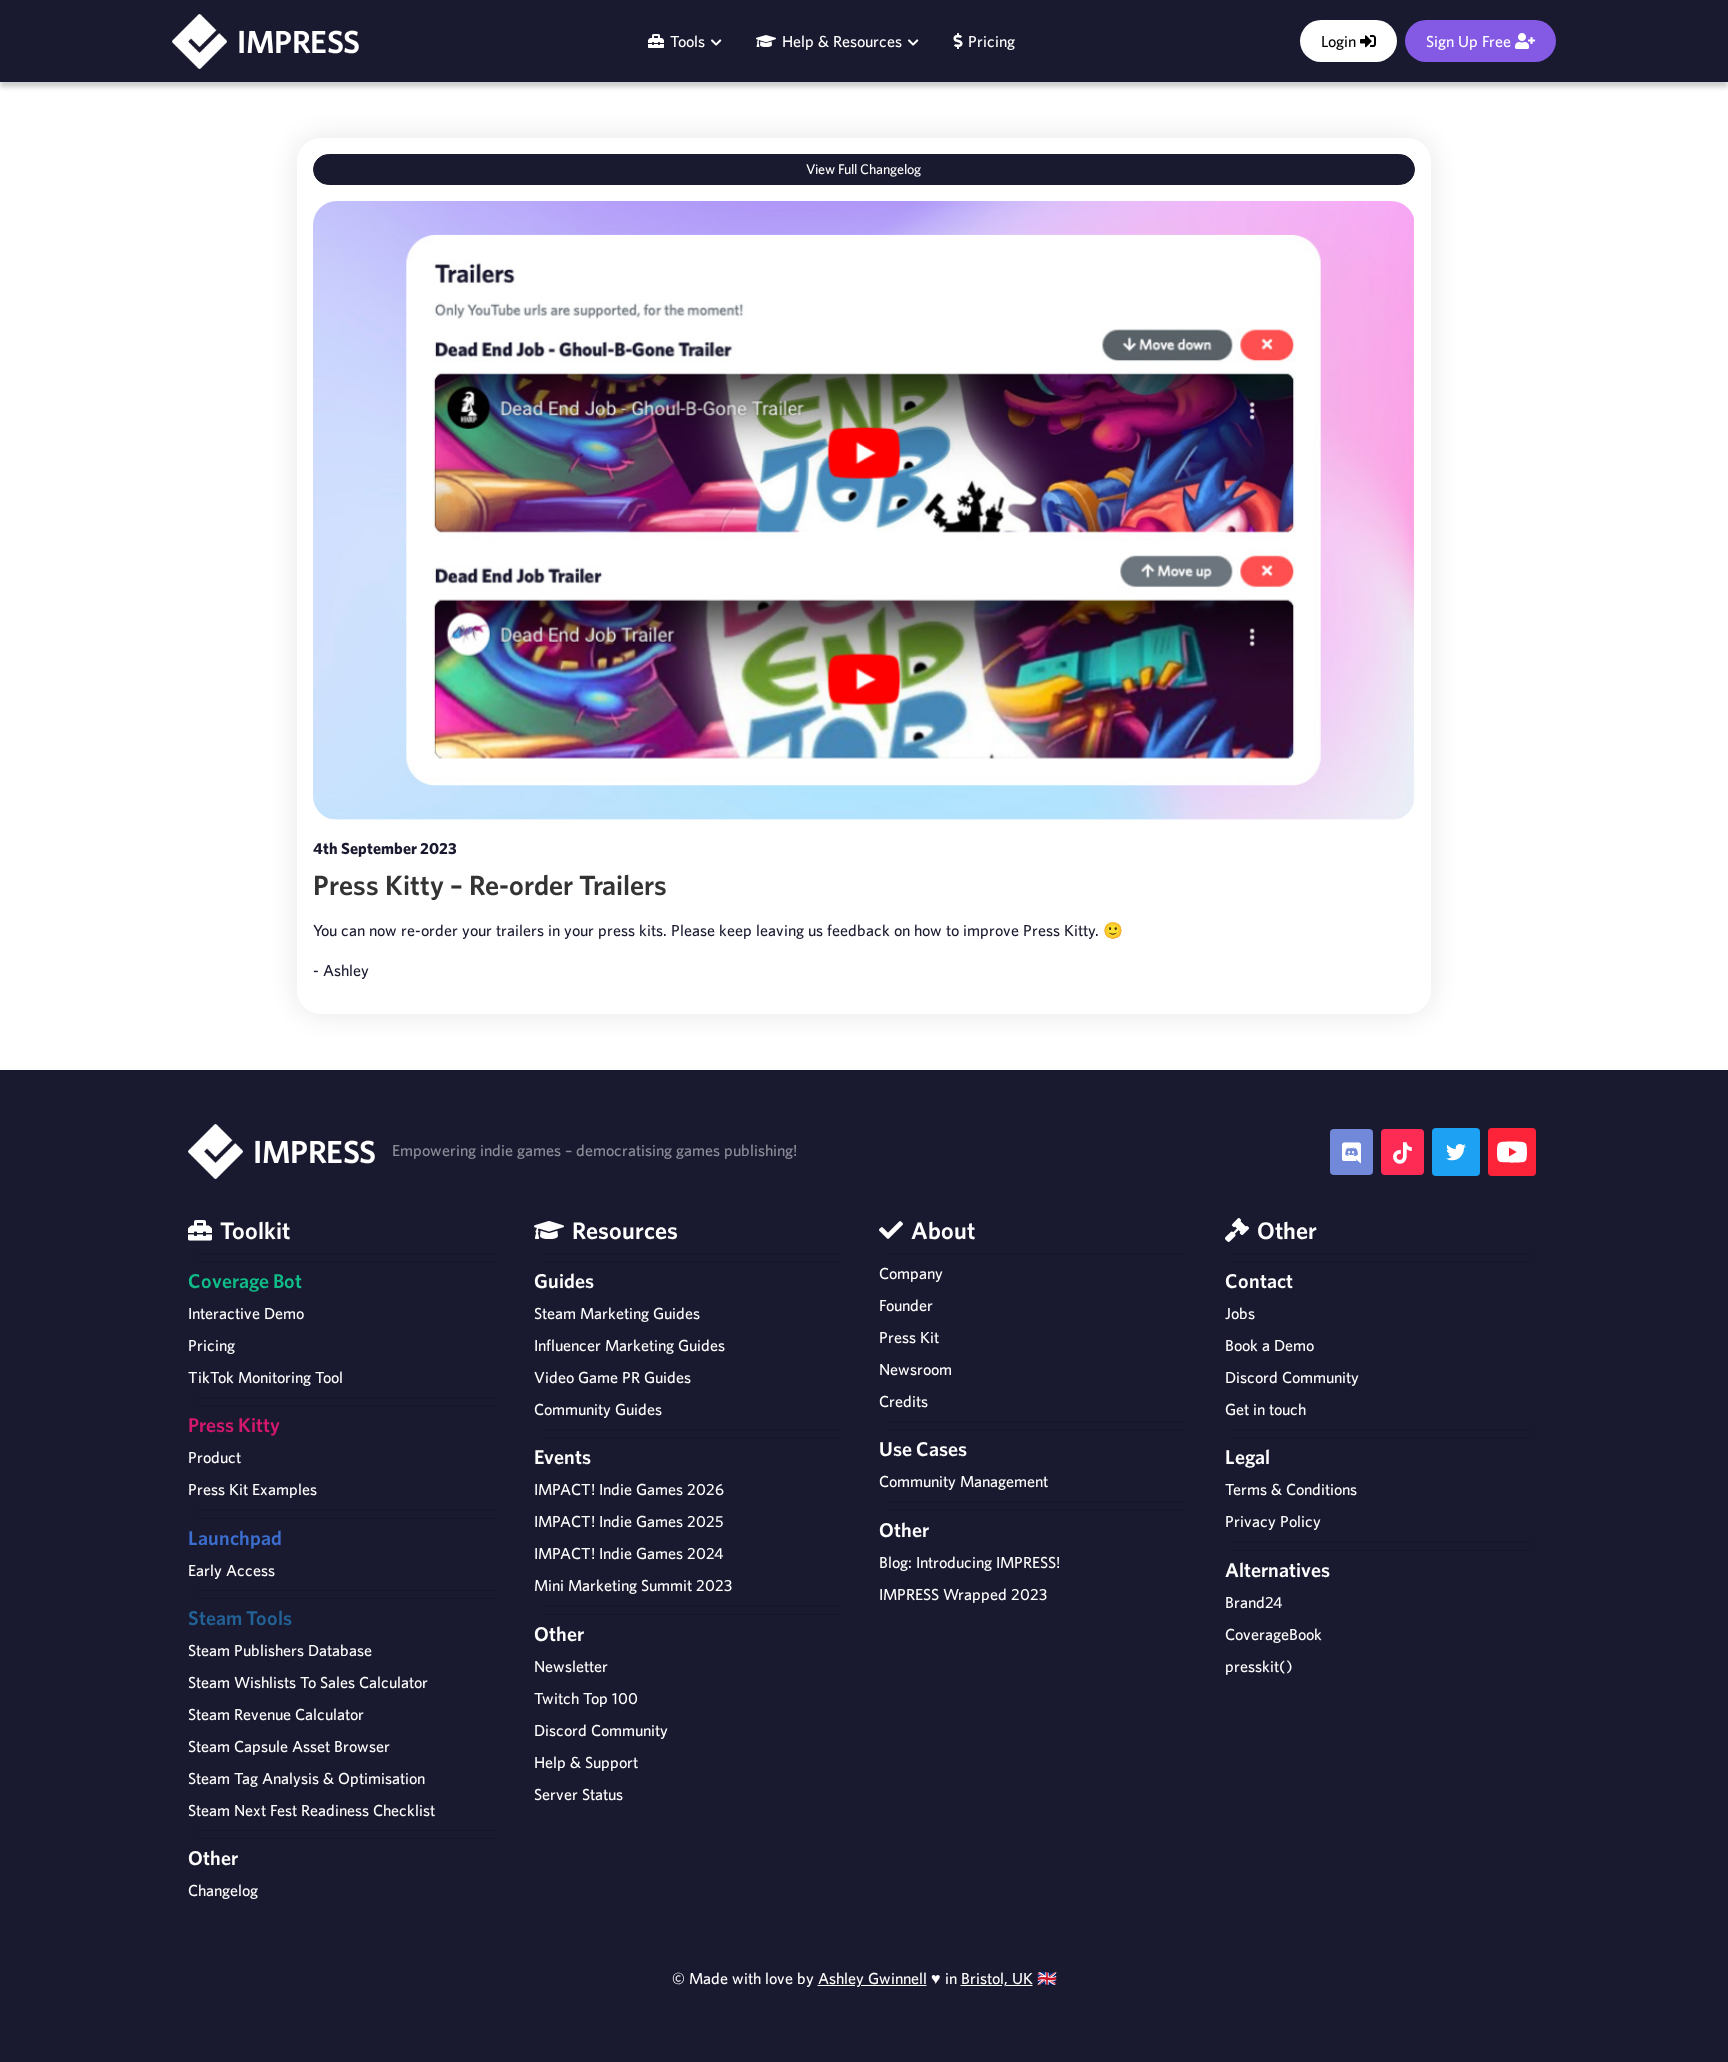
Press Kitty (234, 1424)
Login (1340, 41)
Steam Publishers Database (280, 1650)
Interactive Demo (246, 1313)
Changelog (223, 1890)
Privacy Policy (1273, 1521)
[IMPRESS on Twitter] (1456, 1152)
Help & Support (586, 1762)
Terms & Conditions (1291, 1489)
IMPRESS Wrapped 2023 (963, 1594)
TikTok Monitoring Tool (265, 1377)
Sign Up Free (1470, 41)
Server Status (578, 1794)
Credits (903, 1401)
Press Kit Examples (252, 1489)
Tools (687, 41)
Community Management (963, 1481)
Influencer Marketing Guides (629, 1345)
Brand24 (1253, 1602)
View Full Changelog (863, 169)
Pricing (988, 41)
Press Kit (909, 1337)
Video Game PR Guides (612, 1377)
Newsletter (571, 1666)
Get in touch (1265, 1409)
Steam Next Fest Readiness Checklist (311, 1810)
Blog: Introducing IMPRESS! (969, 1562)
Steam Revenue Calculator (276, 1714)
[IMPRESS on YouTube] (1512, 1152)
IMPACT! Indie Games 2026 (629, 1489)
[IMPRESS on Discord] (1351, 1152)
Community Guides (598, 1409)
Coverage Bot (245, 1280)
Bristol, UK (997, 1978)
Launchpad (235, 1537)
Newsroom (915, 1369)
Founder (906, 1305)
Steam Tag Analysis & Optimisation (306, 1778)
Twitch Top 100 (586, 1698)
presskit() (1259, 1666)
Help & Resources (842, 41)
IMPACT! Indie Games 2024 (628, 1553)
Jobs (1240, 1313)
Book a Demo (1269, 1345)
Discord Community (601, 1730)
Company (911, 1273)
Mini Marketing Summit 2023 (633, 1585)
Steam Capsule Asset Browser (289, 1746)
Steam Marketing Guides (617, 1313)
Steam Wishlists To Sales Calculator (308, 1682)
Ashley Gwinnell (872, 1978)
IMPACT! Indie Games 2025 (628, 1521)
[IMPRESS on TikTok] (1402, 1152)
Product (214, 1457)
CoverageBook (1273, 1634)
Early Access (231, 1570)
